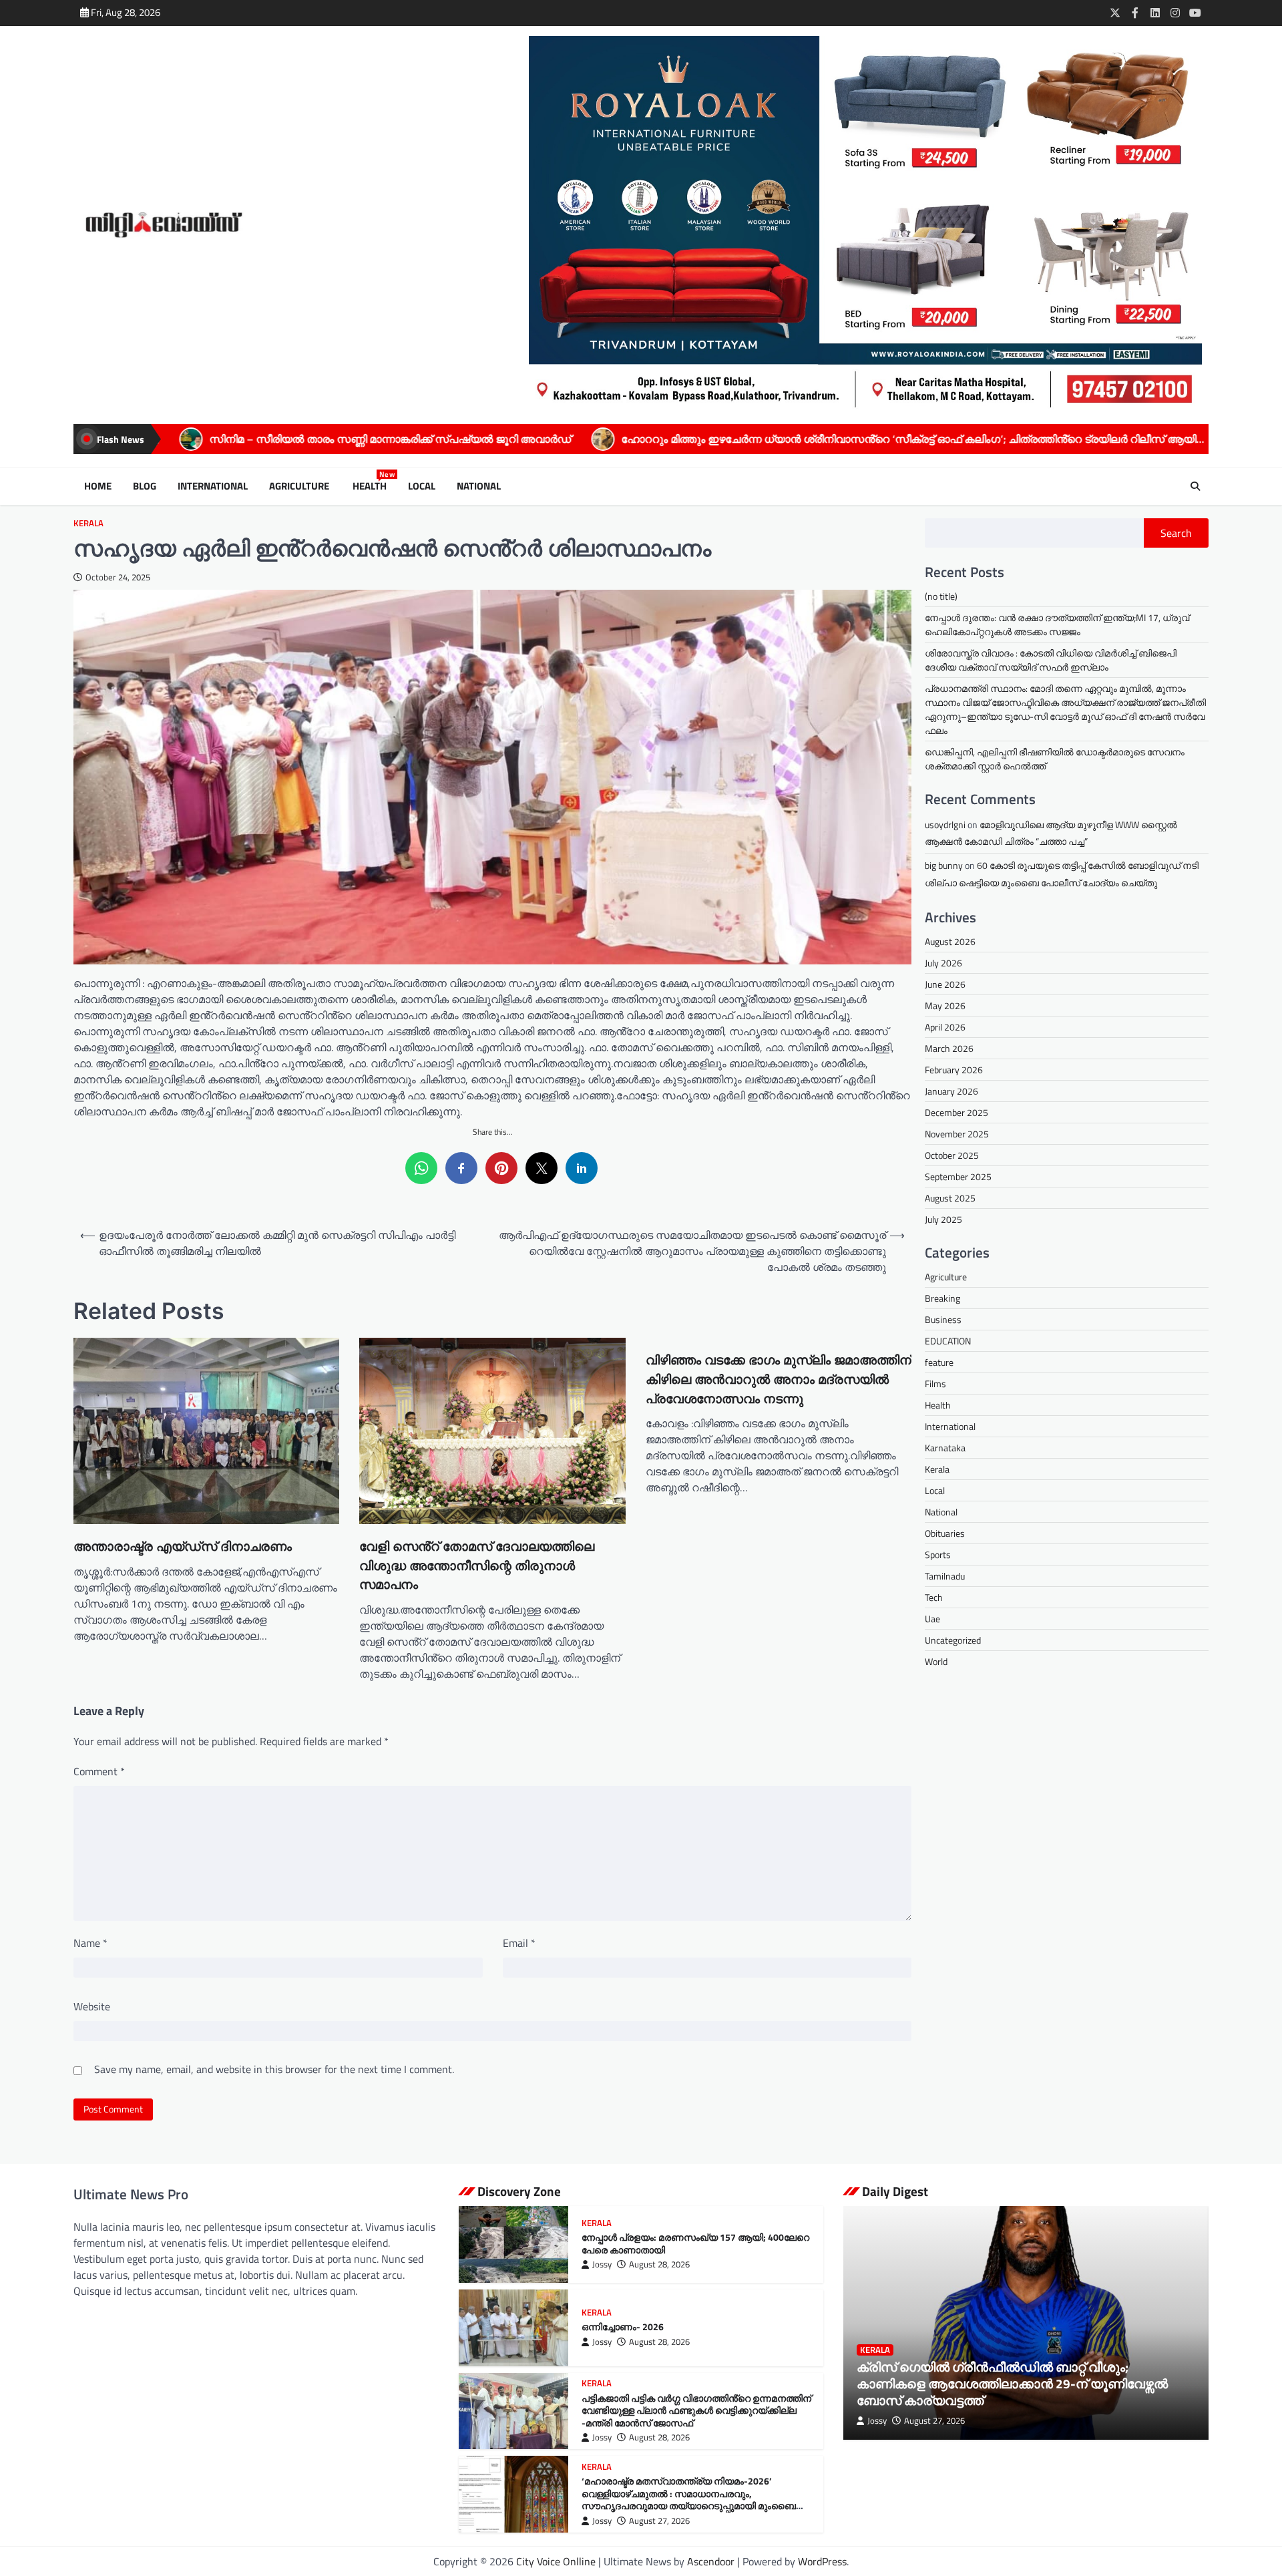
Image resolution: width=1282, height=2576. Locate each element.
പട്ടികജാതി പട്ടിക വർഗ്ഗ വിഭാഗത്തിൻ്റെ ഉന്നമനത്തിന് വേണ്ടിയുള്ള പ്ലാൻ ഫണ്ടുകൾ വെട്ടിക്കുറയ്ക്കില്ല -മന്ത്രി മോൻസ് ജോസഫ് (696, 2411)
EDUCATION (948, 1341)
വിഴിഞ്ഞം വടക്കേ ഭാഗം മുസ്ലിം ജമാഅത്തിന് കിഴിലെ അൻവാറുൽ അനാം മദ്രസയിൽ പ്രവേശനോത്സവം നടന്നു (779, 1379)
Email (519, 1943)
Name (90, 1943)
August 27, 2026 (659, 2521)
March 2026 (949, 1048)
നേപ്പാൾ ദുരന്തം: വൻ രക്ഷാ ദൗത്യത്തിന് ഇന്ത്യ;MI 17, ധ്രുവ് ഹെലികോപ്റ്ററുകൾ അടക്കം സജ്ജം (1057, 624)
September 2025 (958, 1176)
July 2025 (943, 1219)
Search (1176, 533)
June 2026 (945, 984)
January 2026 (951, 1091)
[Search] (1195, 486)
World (936, 1661)
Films (935, 1384)
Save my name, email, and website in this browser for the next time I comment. (274, 2069)
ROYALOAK (1009, 439)
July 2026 (943, 963)
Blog (145, 486)
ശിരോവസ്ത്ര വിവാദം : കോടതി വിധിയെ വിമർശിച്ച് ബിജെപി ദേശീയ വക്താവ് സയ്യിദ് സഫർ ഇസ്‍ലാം (1051, 660)
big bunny (944, 865)
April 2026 (945, 1027)
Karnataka (945, 1448)
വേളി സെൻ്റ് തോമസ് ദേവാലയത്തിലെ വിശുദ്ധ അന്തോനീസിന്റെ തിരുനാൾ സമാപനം (477, 1566)
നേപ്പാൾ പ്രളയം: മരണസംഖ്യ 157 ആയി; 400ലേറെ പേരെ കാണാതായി (695, 2244)
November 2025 (957, 1134)
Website (92, 2006)
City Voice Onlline (556, 2561)
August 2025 (950, 1198)
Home (98, 486)
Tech (934, 1597)
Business (943, 1319)
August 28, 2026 (659, 2264)
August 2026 (950, 941)
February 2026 (954, 1070)
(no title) (941, 596)
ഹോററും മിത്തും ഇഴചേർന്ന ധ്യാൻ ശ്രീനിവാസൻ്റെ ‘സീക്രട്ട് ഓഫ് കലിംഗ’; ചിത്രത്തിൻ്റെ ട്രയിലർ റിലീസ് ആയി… (661, 439)
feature (939, 1362)
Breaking (942, 1298)
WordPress (822, 2561)
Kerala (88, 523)
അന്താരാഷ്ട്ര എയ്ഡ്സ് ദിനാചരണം (183, 1546)
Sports (938, 1554)
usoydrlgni (945, 824)
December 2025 (956, 1112)
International (213, 486)
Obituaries (945, 1533)
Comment (99, 1771)
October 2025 (952, 1155)
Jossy (602, 2264)
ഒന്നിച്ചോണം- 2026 (623, 2327)
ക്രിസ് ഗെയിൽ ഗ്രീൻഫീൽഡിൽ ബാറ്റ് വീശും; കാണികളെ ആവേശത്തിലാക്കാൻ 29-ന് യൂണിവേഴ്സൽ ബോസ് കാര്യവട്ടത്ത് (1012, 2383)
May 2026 (945, 1005)
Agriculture (300, 486)
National (479, 486)
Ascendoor (711, 2561)
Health (372, 486)
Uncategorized (953, 1640)
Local (422, 486)
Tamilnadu (945, 1576)
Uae (932, 1619)
